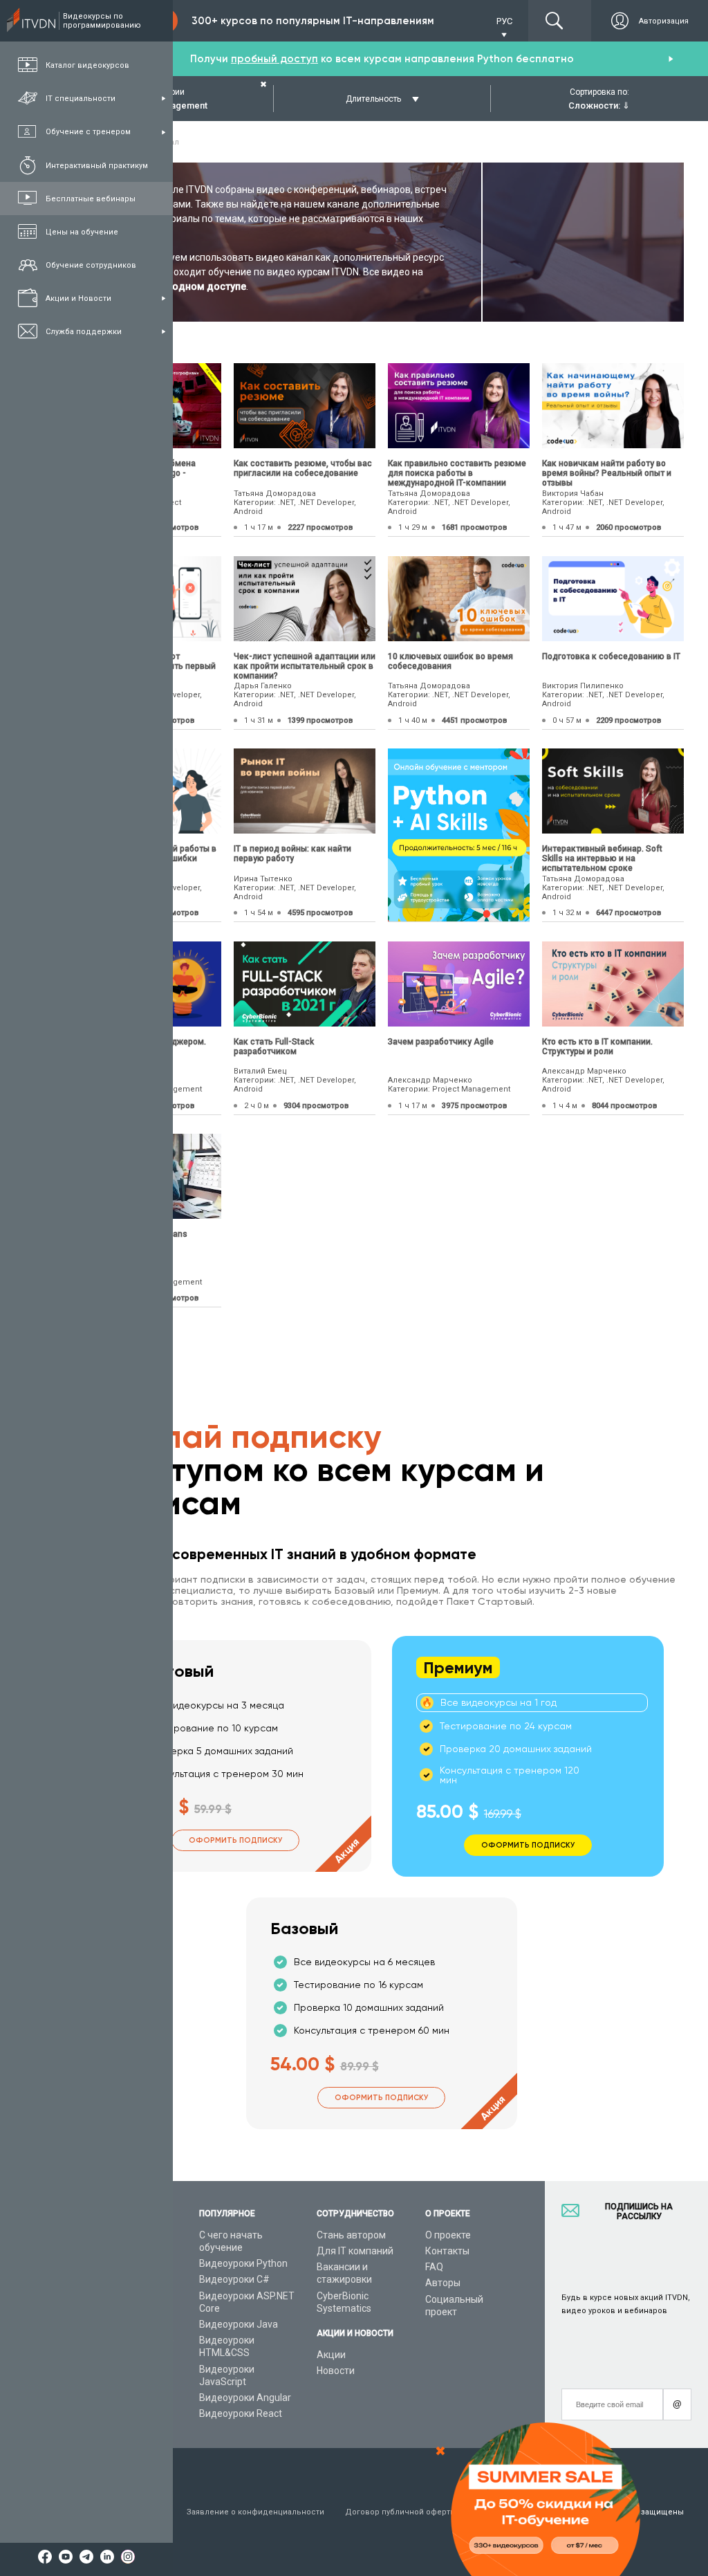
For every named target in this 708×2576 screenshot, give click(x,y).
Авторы (443, 2283)
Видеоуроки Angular (245, 2398)
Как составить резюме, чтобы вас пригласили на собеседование (303, 468)
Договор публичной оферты (401, 2512)
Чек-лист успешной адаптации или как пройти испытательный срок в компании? (305, 666)
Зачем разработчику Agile (441, 1042)
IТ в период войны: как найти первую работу (292, 854)
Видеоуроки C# (234, 2279)
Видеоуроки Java (239, 2324)
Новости (336, 2371)
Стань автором (351, 2235)
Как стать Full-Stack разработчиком (274, 1047)
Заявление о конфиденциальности (255, 2512)
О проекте (448, 2235)
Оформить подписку (235, 1840)
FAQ (434, 2267)
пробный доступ (274, 59)
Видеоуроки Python (243, 2263)
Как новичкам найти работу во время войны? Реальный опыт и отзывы (607, 473)
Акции (331, 2355)
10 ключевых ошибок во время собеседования (450, 661)
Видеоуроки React (241, 2413)
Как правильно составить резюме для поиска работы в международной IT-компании (457, 473)
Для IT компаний (355, 2251)
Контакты (447, 2251)
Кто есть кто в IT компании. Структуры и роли (597, 1047)
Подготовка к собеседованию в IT (611, 656)
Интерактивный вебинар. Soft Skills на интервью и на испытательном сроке (602, 858)
